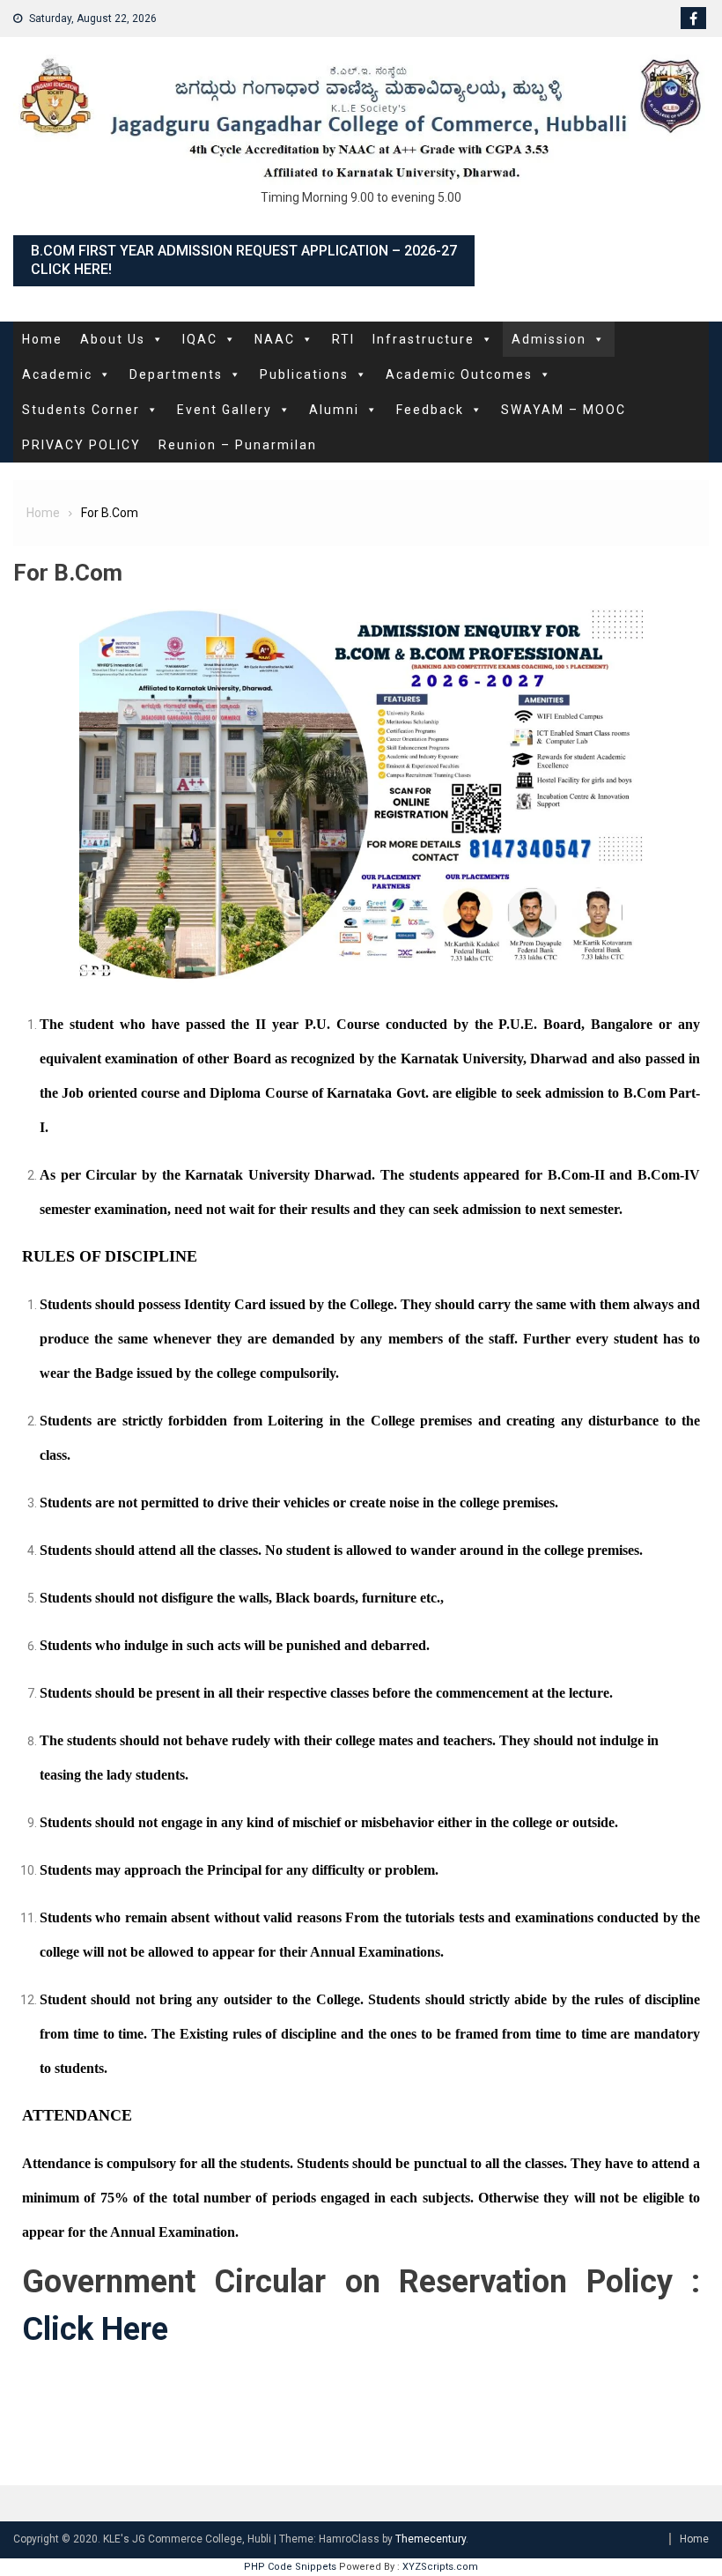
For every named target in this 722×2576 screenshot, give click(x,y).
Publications (304, 374)
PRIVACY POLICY (81, 445)
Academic (57, 374)
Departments (176, 374)
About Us (113, 339)
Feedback (430, 410)
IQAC (200, 339)
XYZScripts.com (440, 2567)
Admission (549, 339)
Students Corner (81, 410)
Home (42, 339)
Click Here (95, 2329)
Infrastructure (424, 339)
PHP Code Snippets (290, 2567)
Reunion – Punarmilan (238, 445)
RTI (343, 339)
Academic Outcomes (459, 374)
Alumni (334, 410)
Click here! (71, 269)
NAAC (275, 339)
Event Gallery (225, 410)
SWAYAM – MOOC (564, 410)
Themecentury (431, 2539)
